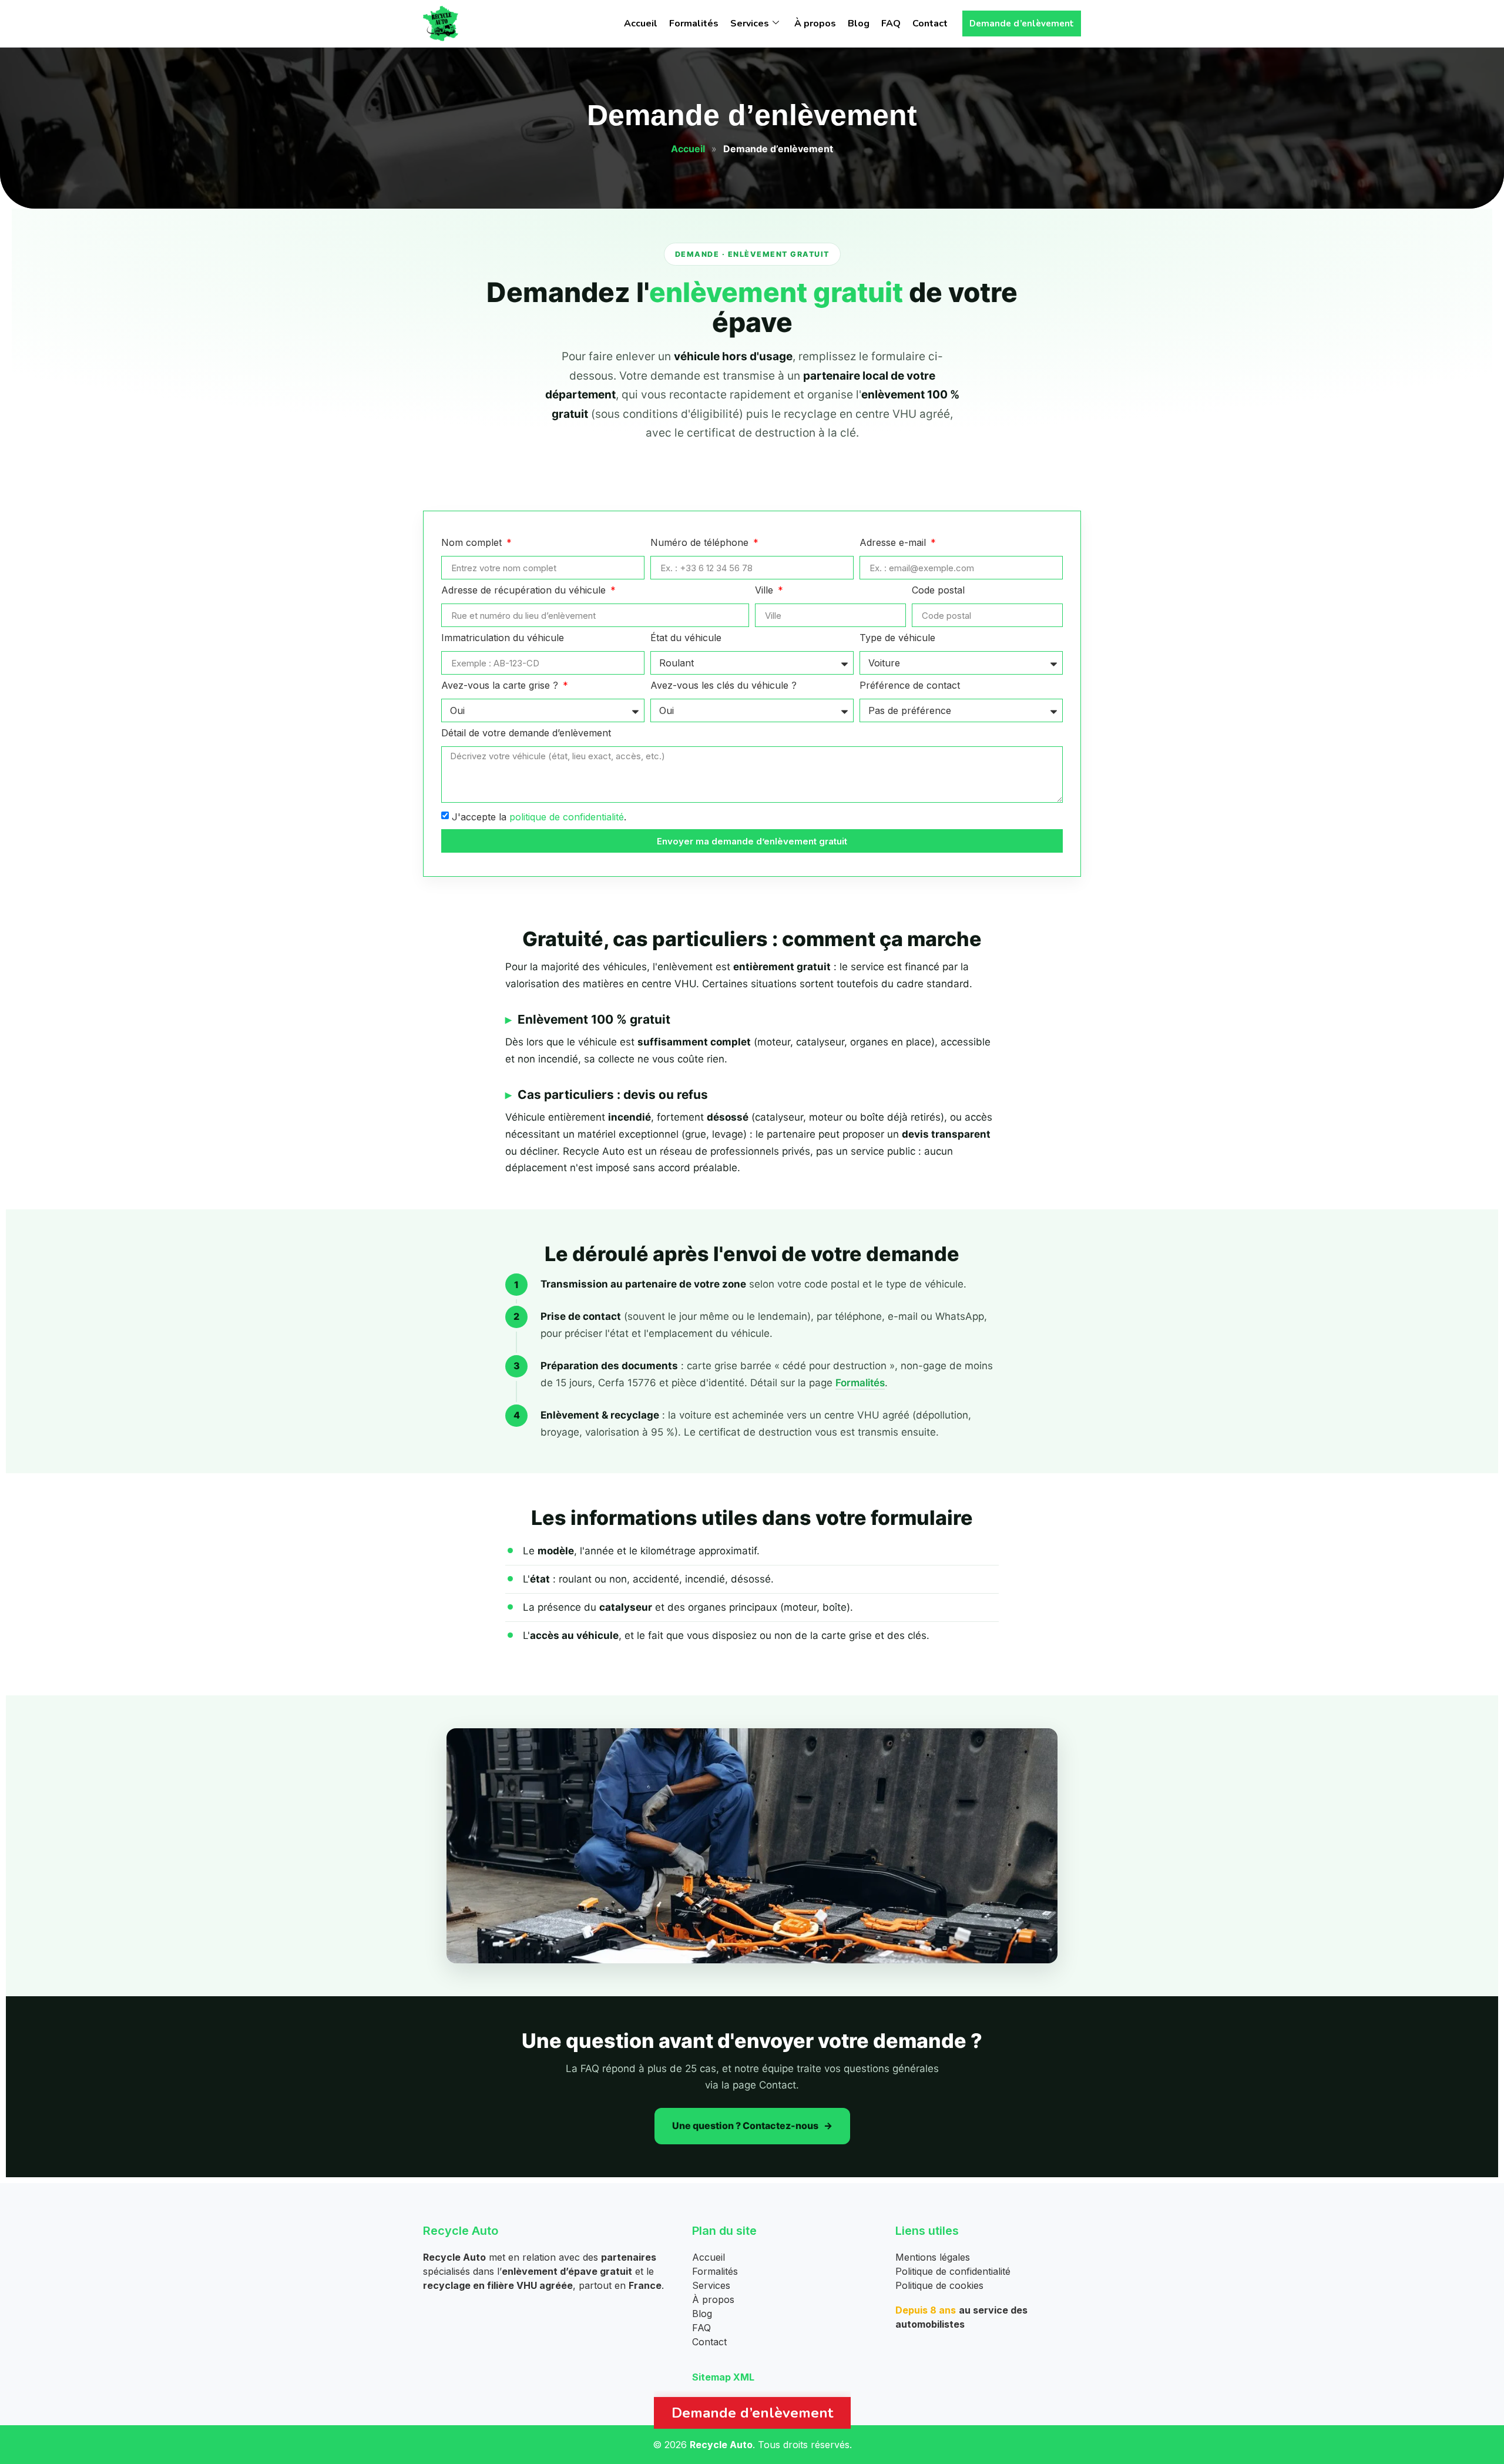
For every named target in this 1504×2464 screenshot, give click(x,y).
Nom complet (473, 543)
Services (750, 24)
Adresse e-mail (894, 543)
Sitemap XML (723, 2377)
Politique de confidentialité (953, 2271)
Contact (930, 24)
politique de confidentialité (567, 817)
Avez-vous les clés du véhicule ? (724, 686)
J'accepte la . (539, 817)
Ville (766, 591)
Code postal (938, 591)
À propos (815, 24)
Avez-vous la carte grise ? (501, 686)
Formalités (694, 24)
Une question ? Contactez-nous (745, 2126)
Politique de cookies (939, 2285)
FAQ (891, 24)
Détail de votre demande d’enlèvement (526, 733)
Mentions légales (933, 2257)
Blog (859, 24)
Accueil (641, 24)
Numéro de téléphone (701, 543)
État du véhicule (686, 638)
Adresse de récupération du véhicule (525, 591)
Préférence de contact (910, 686)
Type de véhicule (897, 638)
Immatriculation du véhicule (503, 638)
